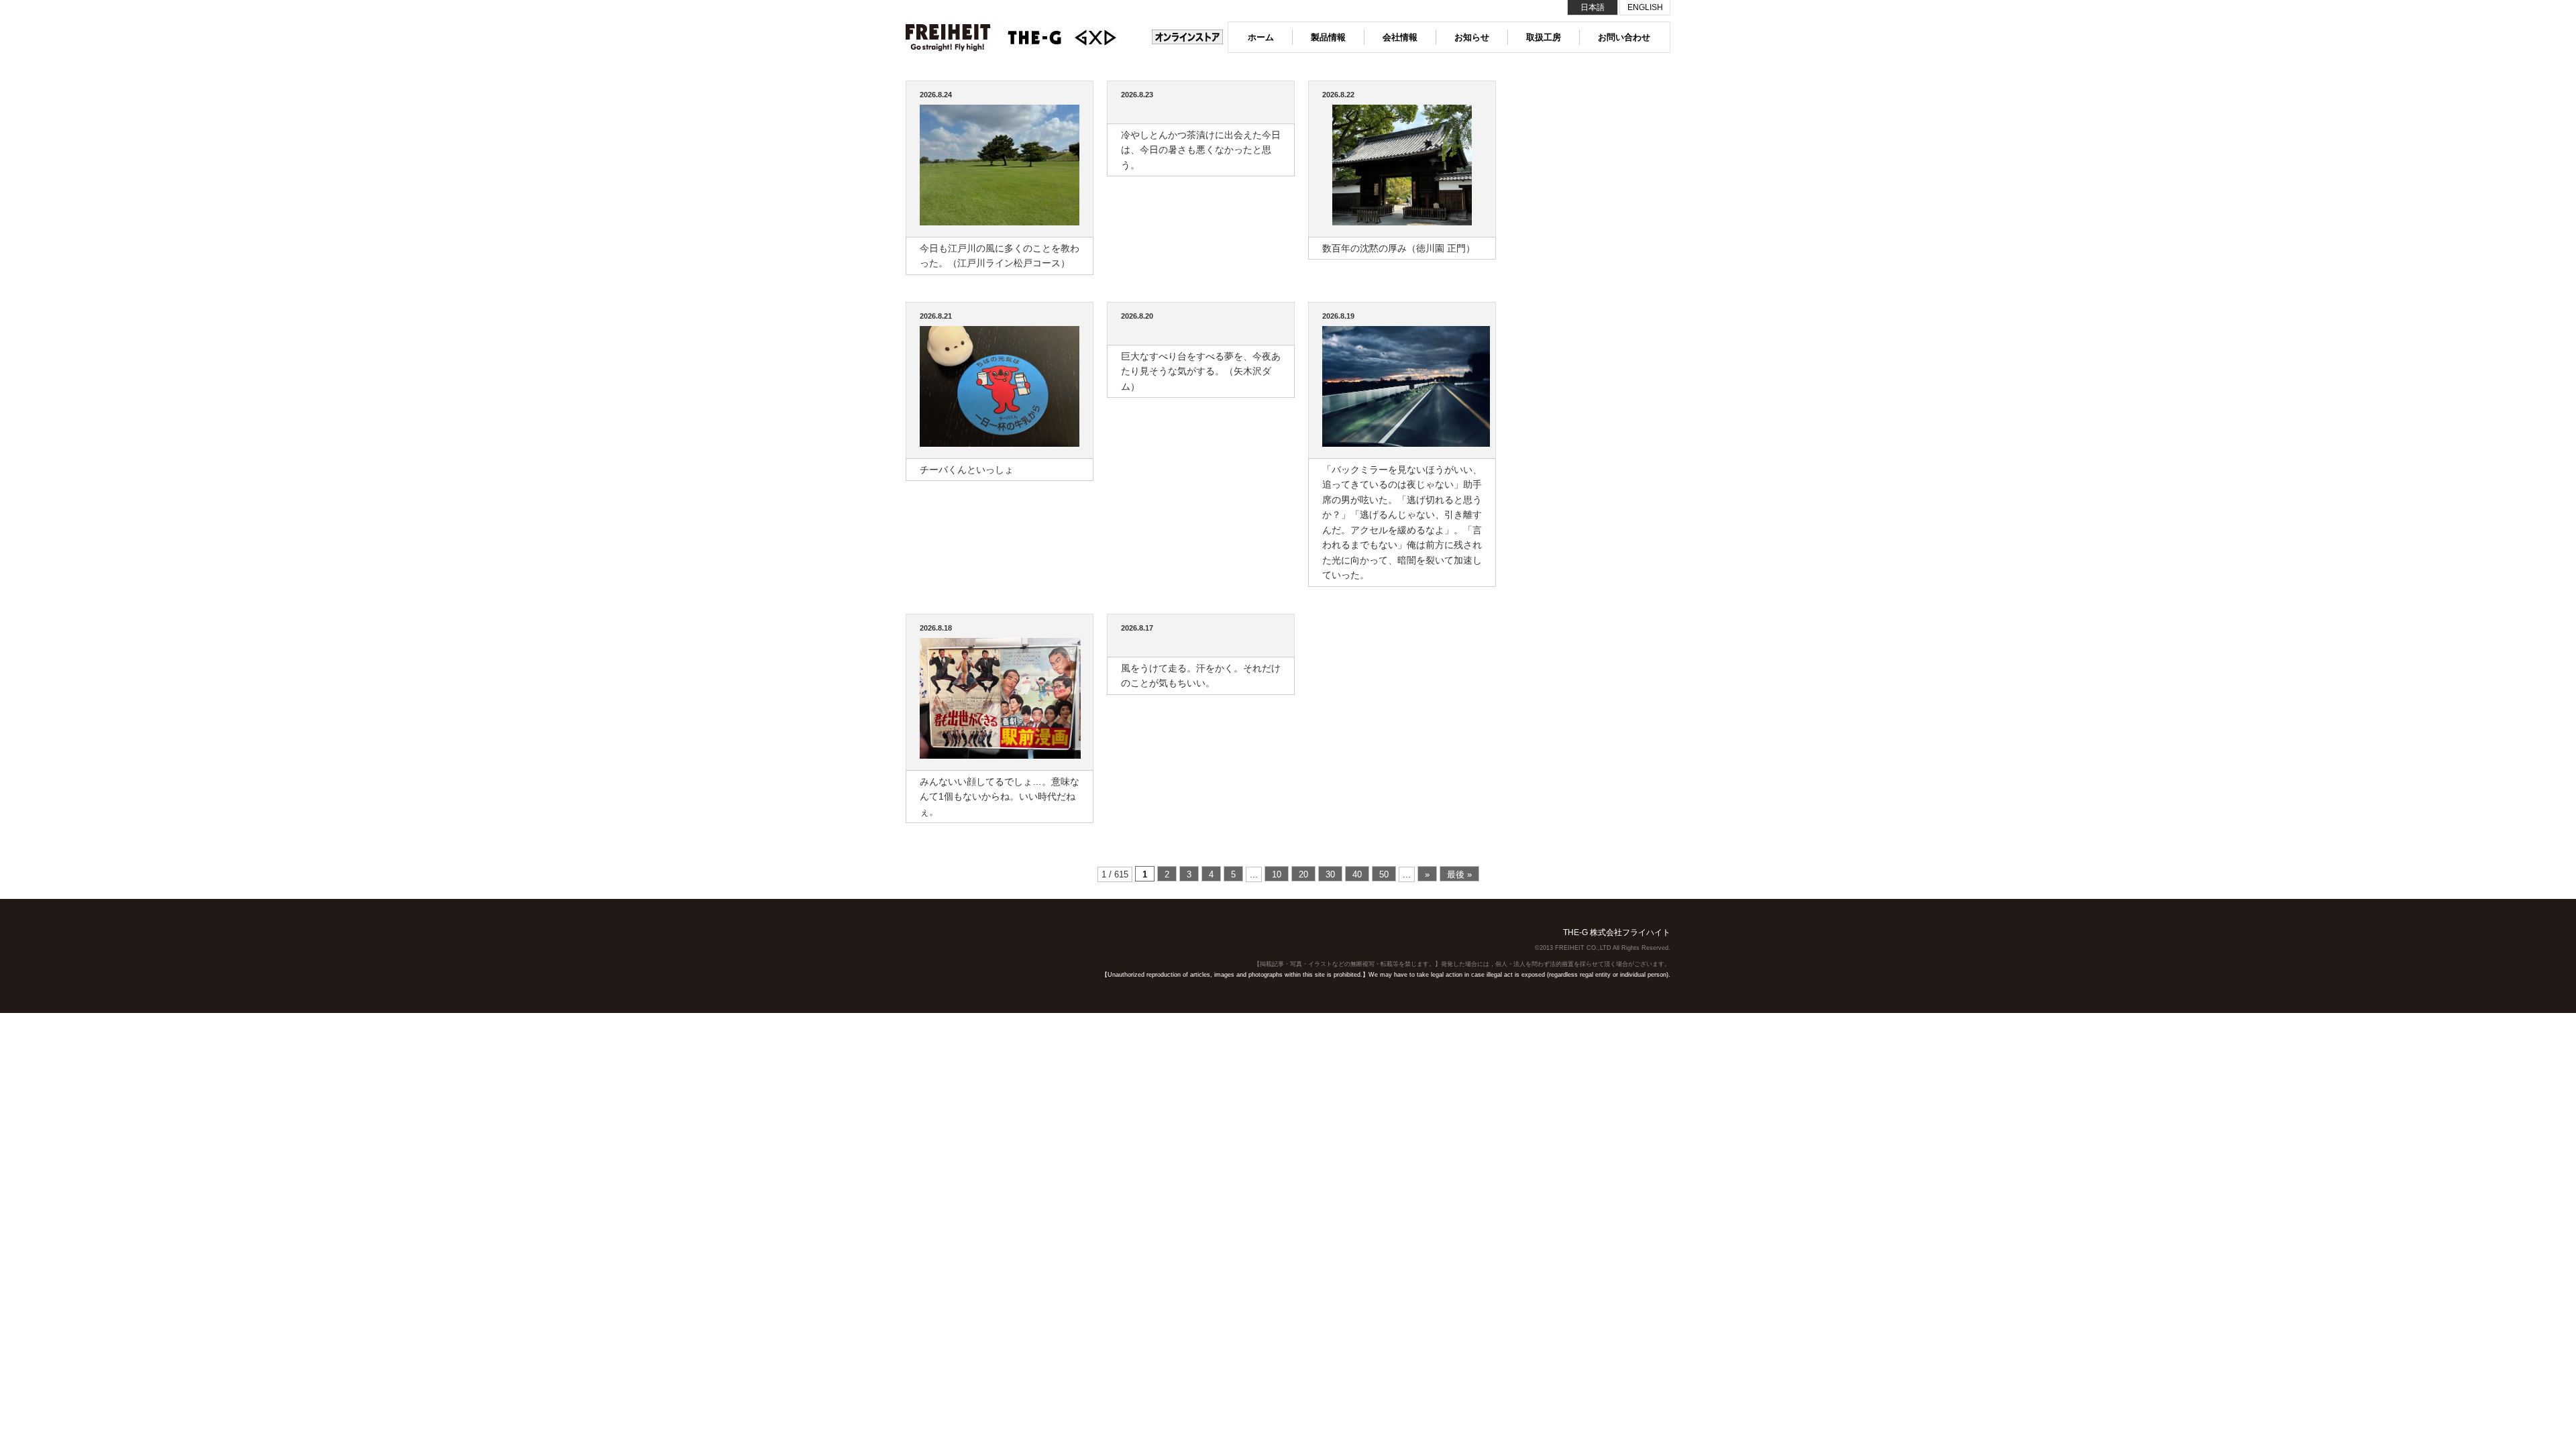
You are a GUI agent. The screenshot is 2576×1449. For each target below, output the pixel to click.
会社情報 (1400, 37)
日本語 (1593, 7)
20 (1303, 874)
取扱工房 (1544, 37)
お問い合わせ (1624, 37)
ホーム (1261, 37)
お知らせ (1472, 37)
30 (1330, 874)
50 (1384, 874)
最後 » (1459, 874)
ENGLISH (1645, 7)
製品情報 (1328, 37)
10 (1277, 874)
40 (1357, 874)
